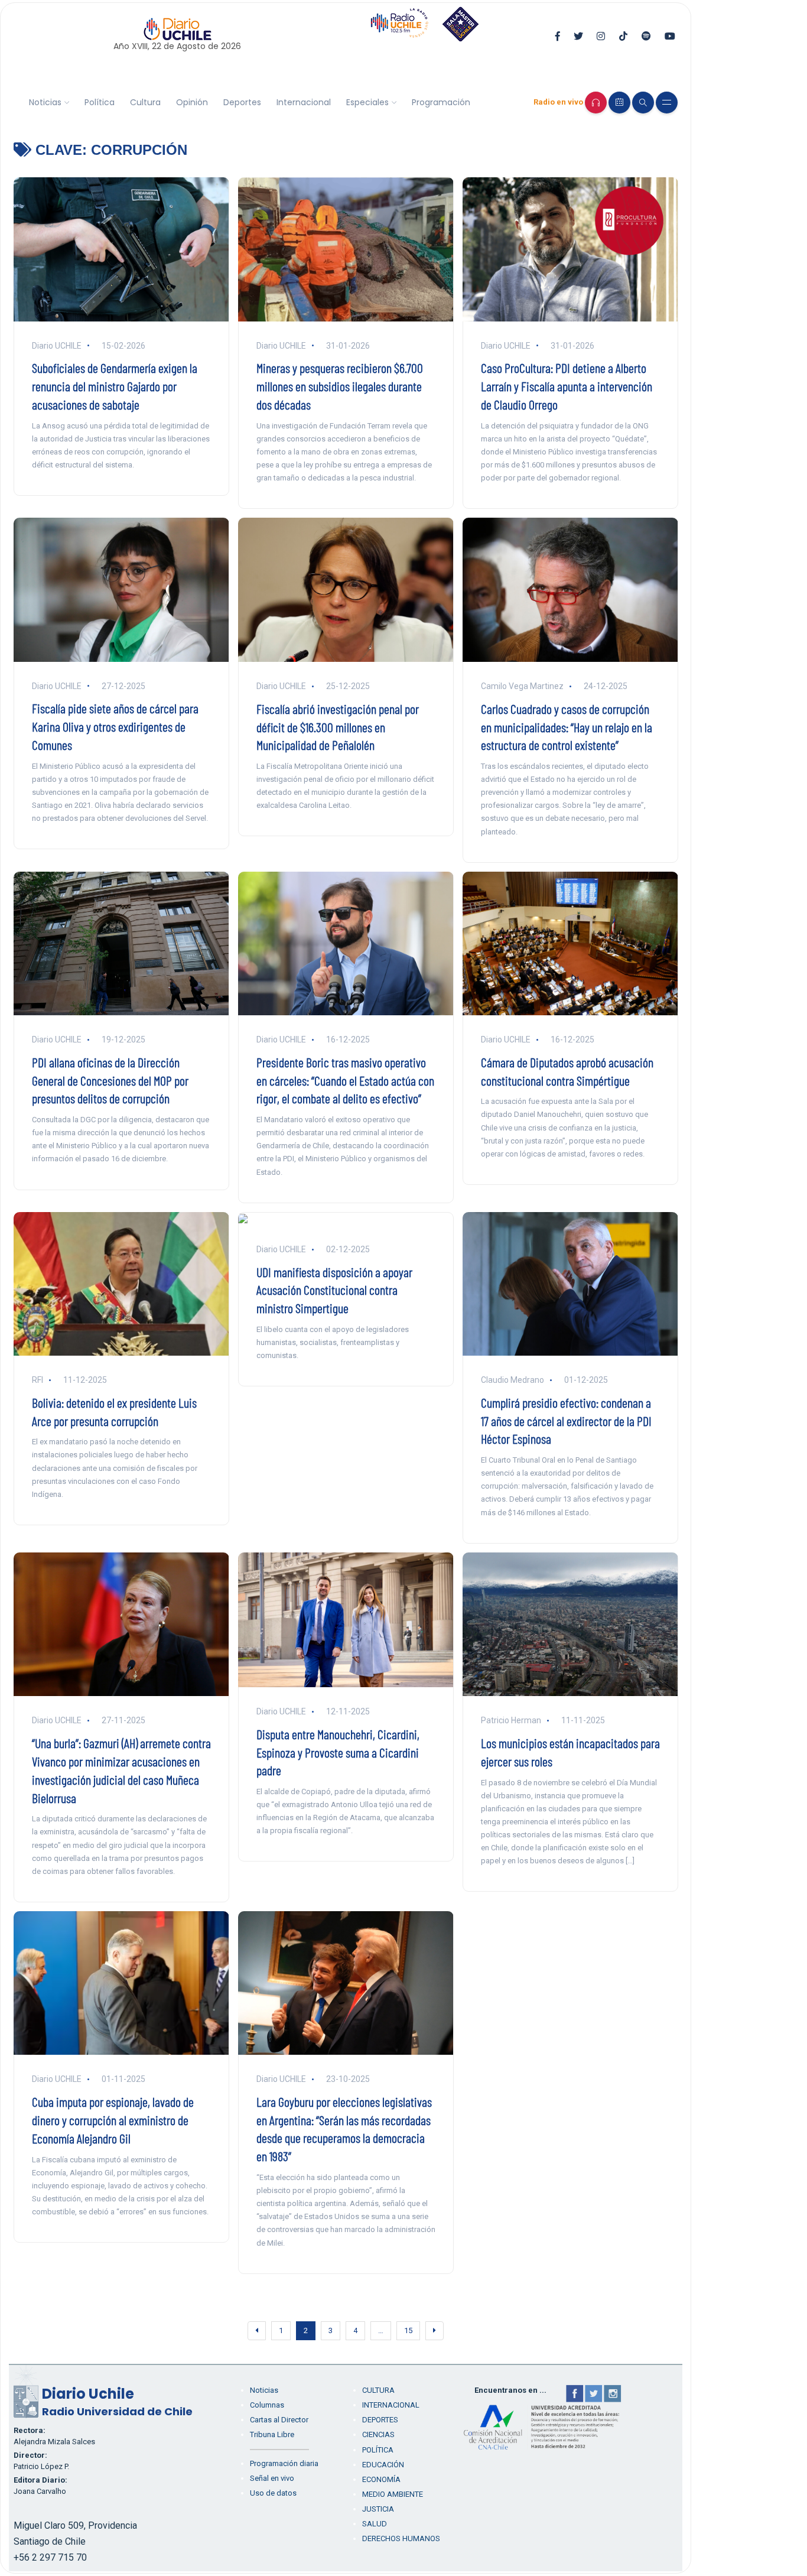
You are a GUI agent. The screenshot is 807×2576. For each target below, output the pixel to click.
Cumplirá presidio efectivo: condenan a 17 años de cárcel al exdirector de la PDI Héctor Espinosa (566, 1421)
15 (408, 2330)
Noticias (45, 102)
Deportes (242, 102)
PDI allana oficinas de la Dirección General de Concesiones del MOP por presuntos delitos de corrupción (110, 1080)
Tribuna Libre (272, 2434)
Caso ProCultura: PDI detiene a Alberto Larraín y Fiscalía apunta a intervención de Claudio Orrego (567, 386)
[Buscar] (643, 103)
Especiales (367, 102)
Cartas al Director (279, 2420)
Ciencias (378, 2434)
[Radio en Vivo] (596, 103)
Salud (375, 2524)
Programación (441, 102)
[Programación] (619, 103)
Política (100, 102)
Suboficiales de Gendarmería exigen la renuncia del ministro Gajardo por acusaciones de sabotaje (115, 386)
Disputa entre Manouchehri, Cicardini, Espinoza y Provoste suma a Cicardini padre (338, 1752)
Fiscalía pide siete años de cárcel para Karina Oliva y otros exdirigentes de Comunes (115, 726)
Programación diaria (284, 2463)
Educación (383, 2465)
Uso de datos (273, 2493)
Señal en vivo (272, 2478)
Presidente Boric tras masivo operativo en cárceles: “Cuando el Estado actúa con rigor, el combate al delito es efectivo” (345, 1080)
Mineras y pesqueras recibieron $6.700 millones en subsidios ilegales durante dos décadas (340, 386)
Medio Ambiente (393, 2494)
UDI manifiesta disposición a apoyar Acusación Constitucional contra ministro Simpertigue (334, 1290)
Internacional (304, 102)
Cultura (145, 102)
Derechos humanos (401, 2538)
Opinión (192, 102)
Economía (381, 2479)
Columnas (267, 2405)
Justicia (378, 2509)
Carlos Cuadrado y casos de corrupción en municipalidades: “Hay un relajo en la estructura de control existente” (567, 727)
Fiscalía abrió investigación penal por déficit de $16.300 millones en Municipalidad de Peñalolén (338, 727)
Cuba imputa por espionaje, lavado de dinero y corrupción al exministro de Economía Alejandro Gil (113, 2120)
